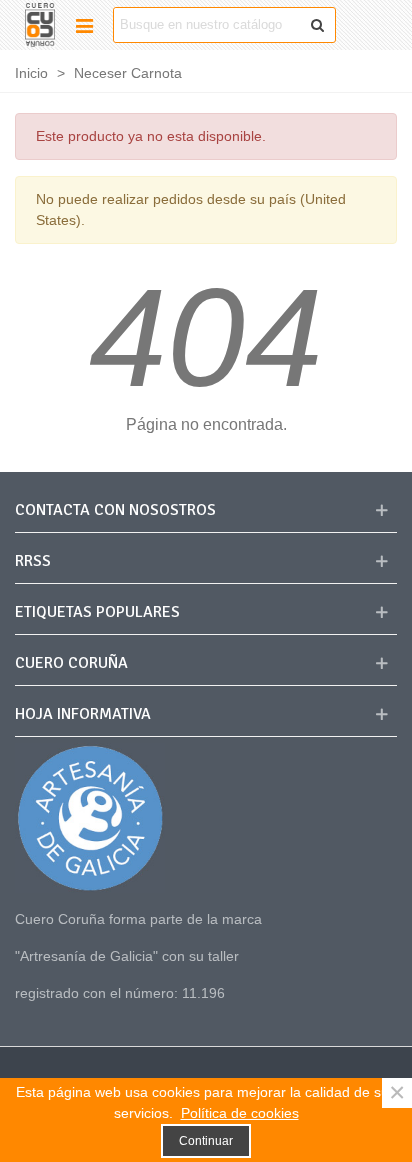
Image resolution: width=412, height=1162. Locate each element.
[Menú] (84, 25)
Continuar (206, 1141)
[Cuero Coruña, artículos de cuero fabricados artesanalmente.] (40, 25)
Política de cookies (240, 1113)
